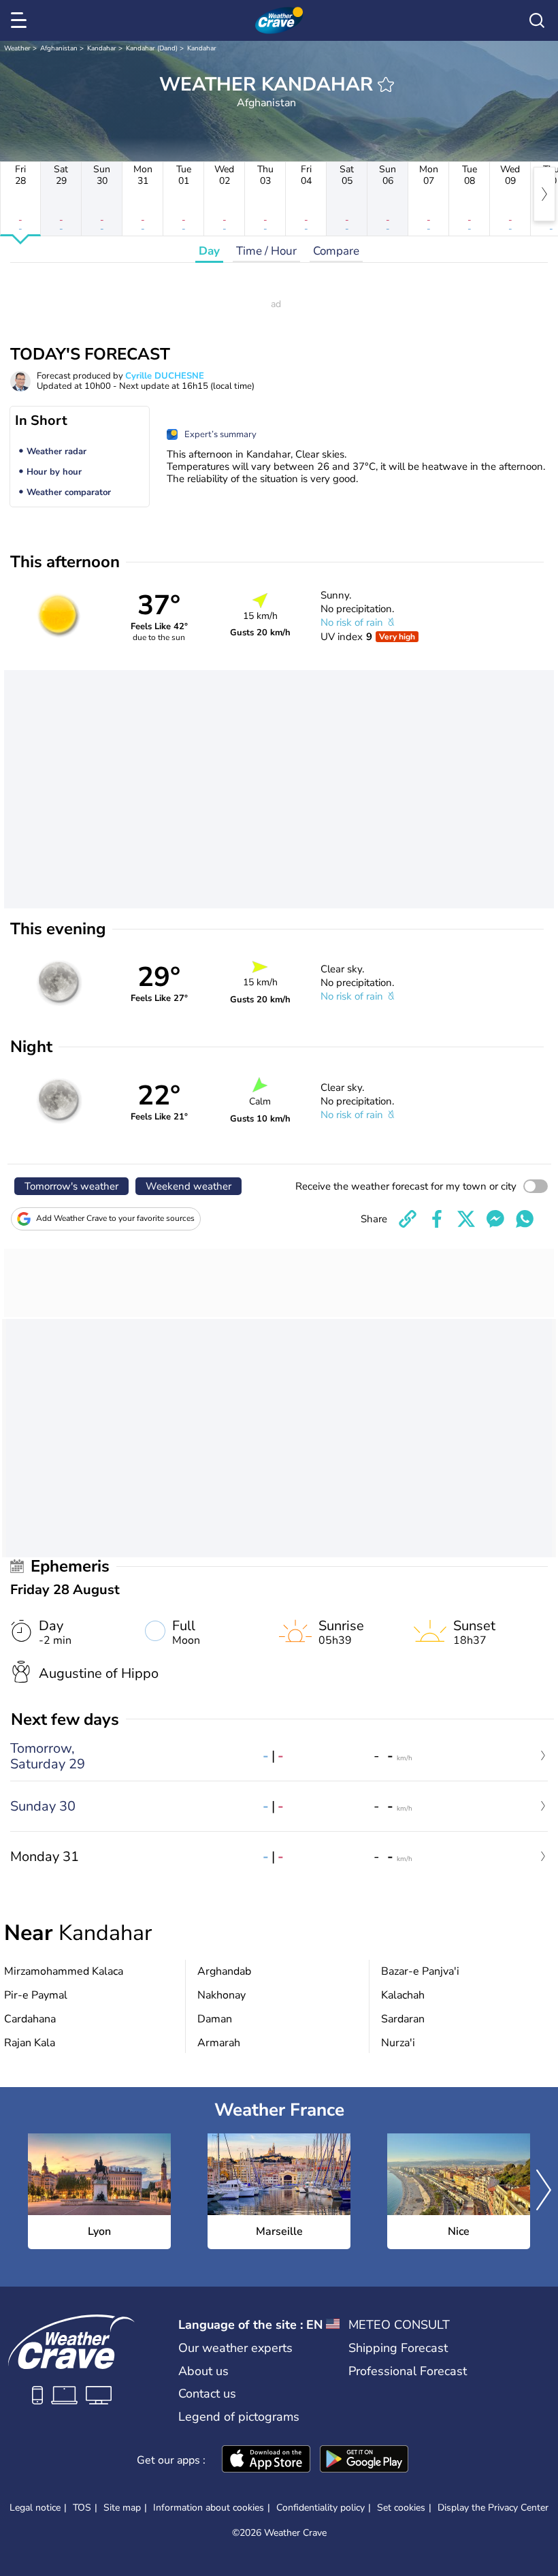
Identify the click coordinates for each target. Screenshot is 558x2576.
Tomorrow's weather (71, 1186)
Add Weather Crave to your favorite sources (115, 1218)
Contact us (207, 2394)
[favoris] (386, 84)
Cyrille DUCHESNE (165, 376)
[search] (537, 20)
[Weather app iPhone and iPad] (266, 2460)
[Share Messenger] (495, 1219)
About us (203, 2371)
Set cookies (401, 2508)
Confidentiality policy (321, 2508)
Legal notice (35, 2508)
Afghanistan (59, 48)
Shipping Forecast (398, 2348)
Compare (336, 251)
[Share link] (408, 1219)
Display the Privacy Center (493, 2508)
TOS (82, 2508)
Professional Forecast (408, 2371)
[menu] (21, 20)
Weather (17, 48)
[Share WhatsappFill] (525, 1219)
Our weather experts (235, 2348)
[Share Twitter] (466, 1219)
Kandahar (102, 48)
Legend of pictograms (239, 2417)
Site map (122, 2508)
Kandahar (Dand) (152, 48)
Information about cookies (209, 2508)
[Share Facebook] (437, 1219)
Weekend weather (188, 1186)
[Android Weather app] (364, 2460)
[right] (544, 194)
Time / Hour (266, 251)
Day (209, 251)
